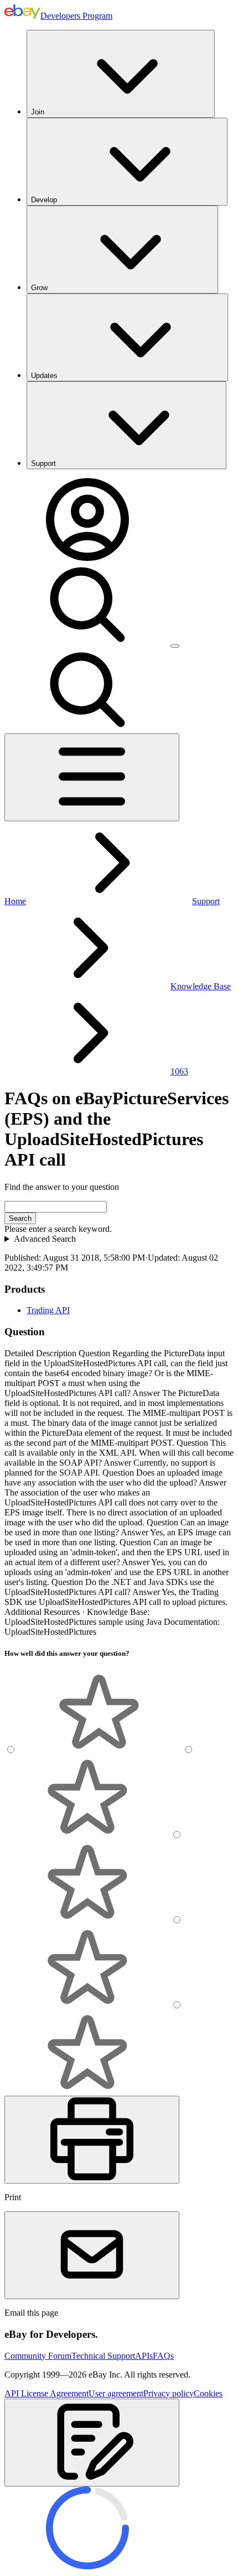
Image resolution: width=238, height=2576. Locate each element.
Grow (39, 288)
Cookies (208, 2393)
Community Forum (38, 2356)
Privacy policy (169, 2393)
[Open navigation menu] (92, 777)
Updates (44, 376)
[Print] (92, 2140)
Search (20, 1218)
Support (43, 463)
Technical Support (103, 2356)
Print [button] (13, 2197)
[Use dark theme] (175, 646)
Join (38, 112)
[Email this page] (92, 2255)
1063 (179, 1071)
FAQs (163, 2356)
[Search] (87, 643)
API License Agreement (46, 2393)
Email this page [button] (31, 2313)
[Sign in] (87, 558)
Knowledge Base (201, 986)
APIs (144, 2356)
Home (15, 901)
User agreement (116, 2393)
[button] (92, 2443)
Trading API (48, 1310)
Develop (44, 200)
